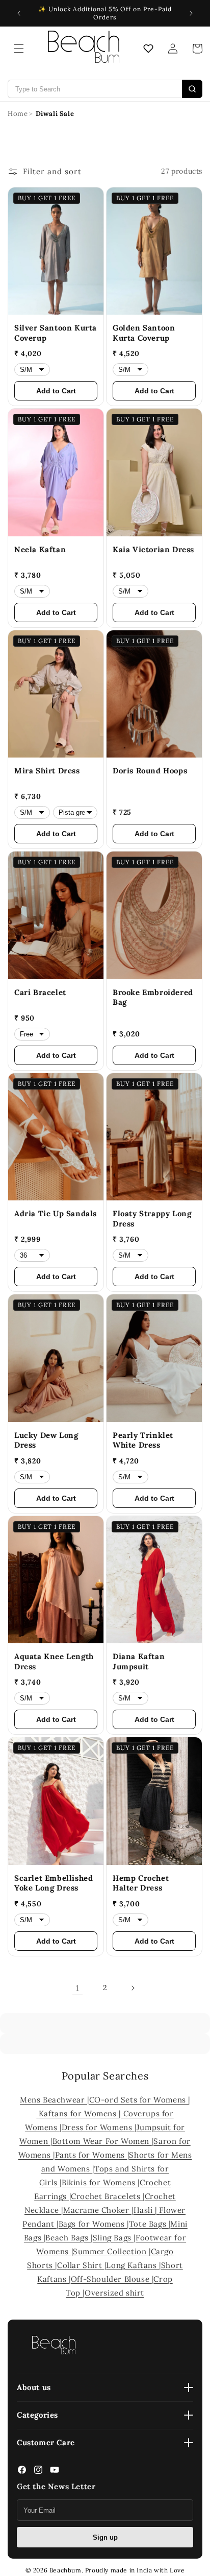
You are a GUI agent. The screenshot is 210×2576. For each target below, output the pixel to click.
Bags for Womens (93, 2224)
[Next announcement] (191, 13)
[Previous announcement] (19, 13)
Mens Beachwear (54, 2100)
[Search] (192, 89)
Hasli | (147, 2210)
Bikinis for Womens (100, 2182)
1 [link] (77, 1988)
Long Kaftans (133, 2265)
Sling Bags (113, 2238)
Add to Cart (56, 391)
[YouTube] (55, 2472)
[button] (19, 49)
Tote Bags (149, 2224)
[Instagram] (38, 2472)
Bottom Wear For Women (102, 2141)
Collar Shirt (81, 2265)
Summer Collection (111, 2251)
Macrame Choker (97, 2210)
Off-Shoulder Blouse (111, 2279)
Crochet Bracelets (107, 2196)
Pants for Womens (91, 2155)
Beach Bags (68, 2238)
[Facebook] (22, 2472)
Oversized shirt (114, 2293)
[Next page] (133, 1988)
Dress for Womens (98, 2127)
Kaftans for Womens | (81, 2113)
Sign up (105, 2537)
